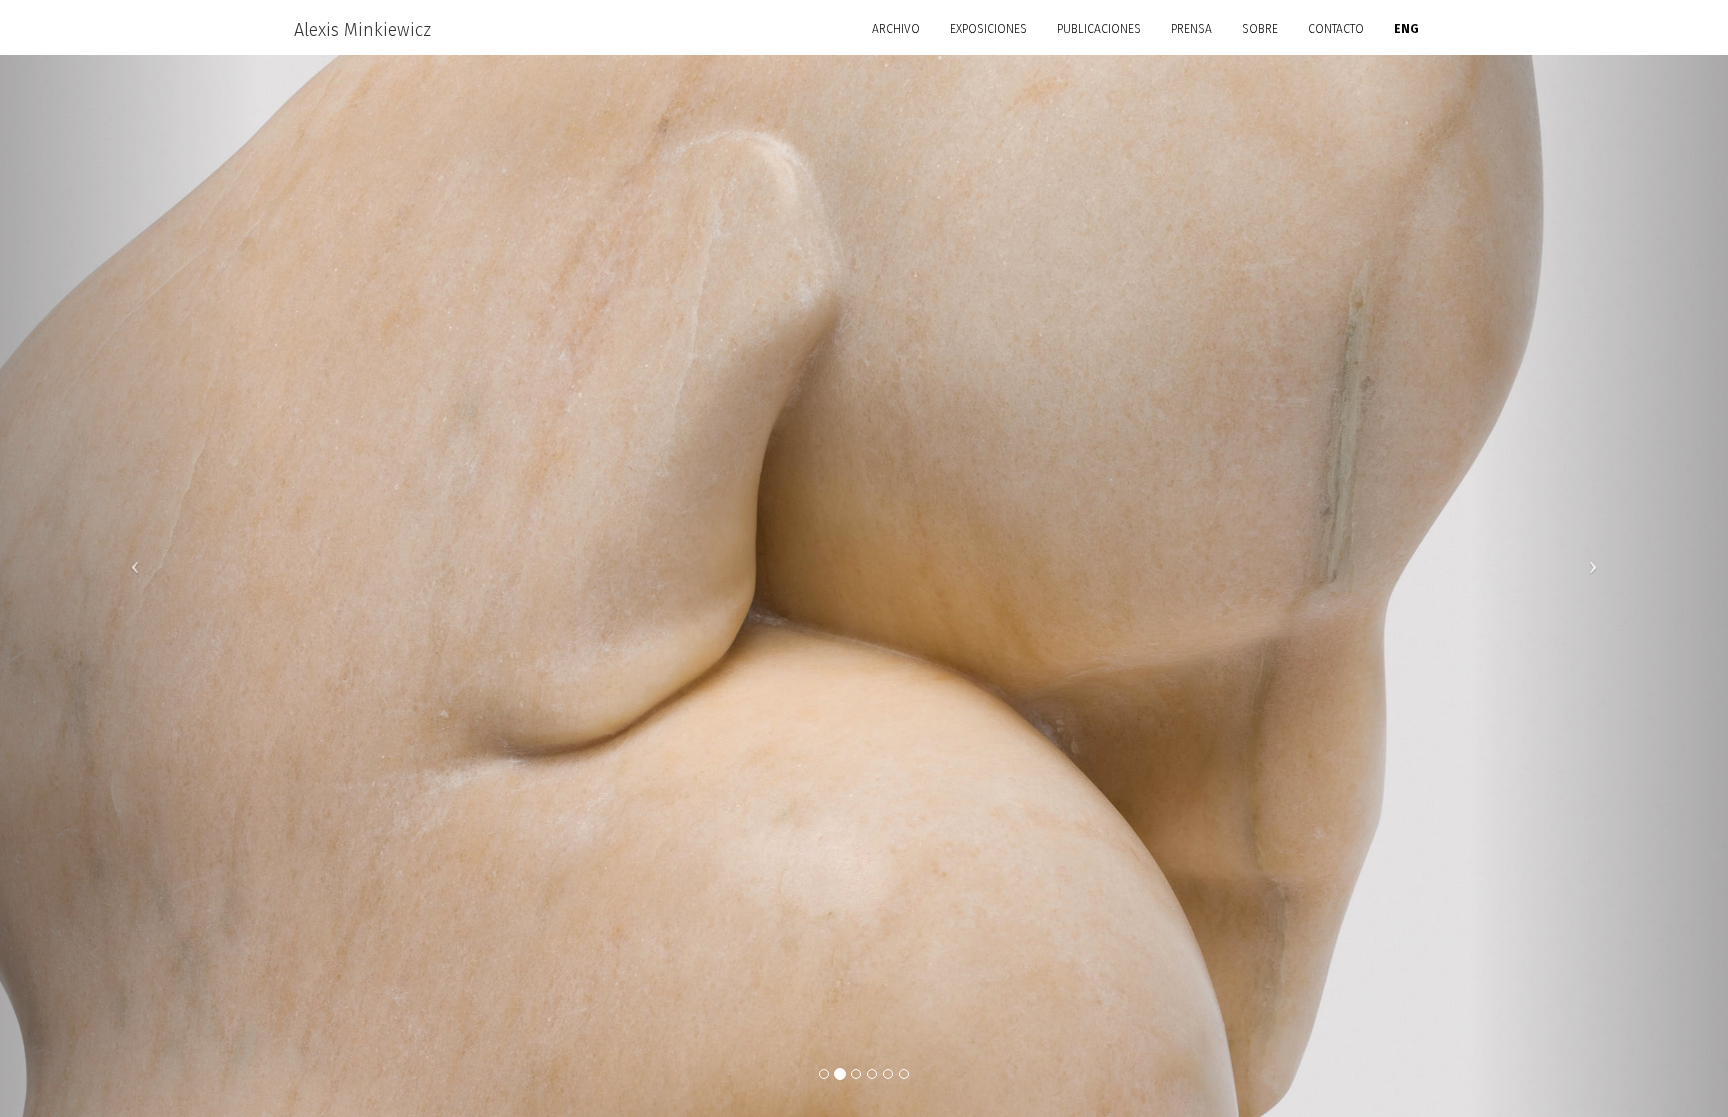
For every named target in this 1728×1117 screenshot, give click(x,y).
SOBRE (1260, 29)
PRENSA (1191, 29)
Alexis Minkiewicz (362, 30)
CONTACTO (1336, 29)
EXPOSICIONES (988, 29)
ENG (1406, 29)
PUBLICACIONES (1099, 29)
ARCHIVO (896, 29)
